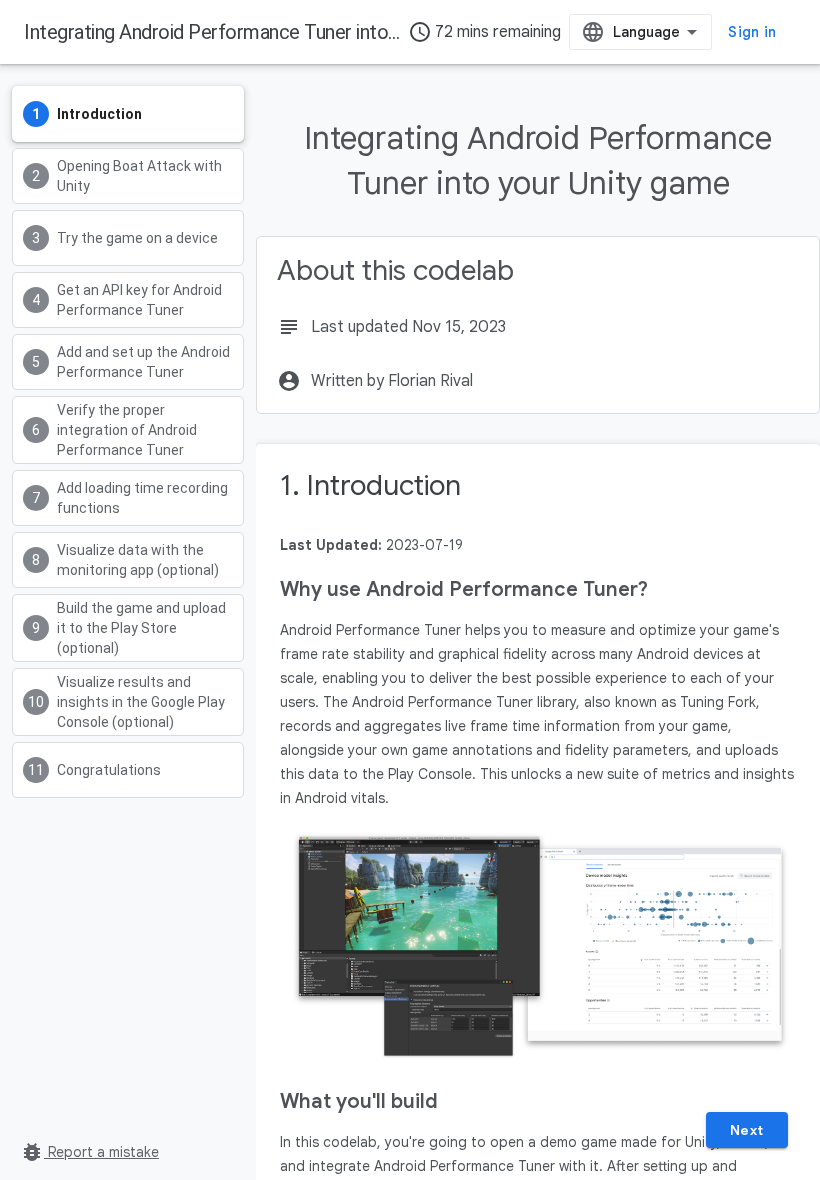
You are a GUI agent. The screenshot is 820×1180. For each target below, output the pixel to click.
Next (747, 1130)
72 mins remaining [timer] (484, 32)
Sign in (752, 32)
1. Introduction (370, 485)
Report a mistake (89, 1152)
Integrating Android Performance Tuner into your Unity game (274, 32)
